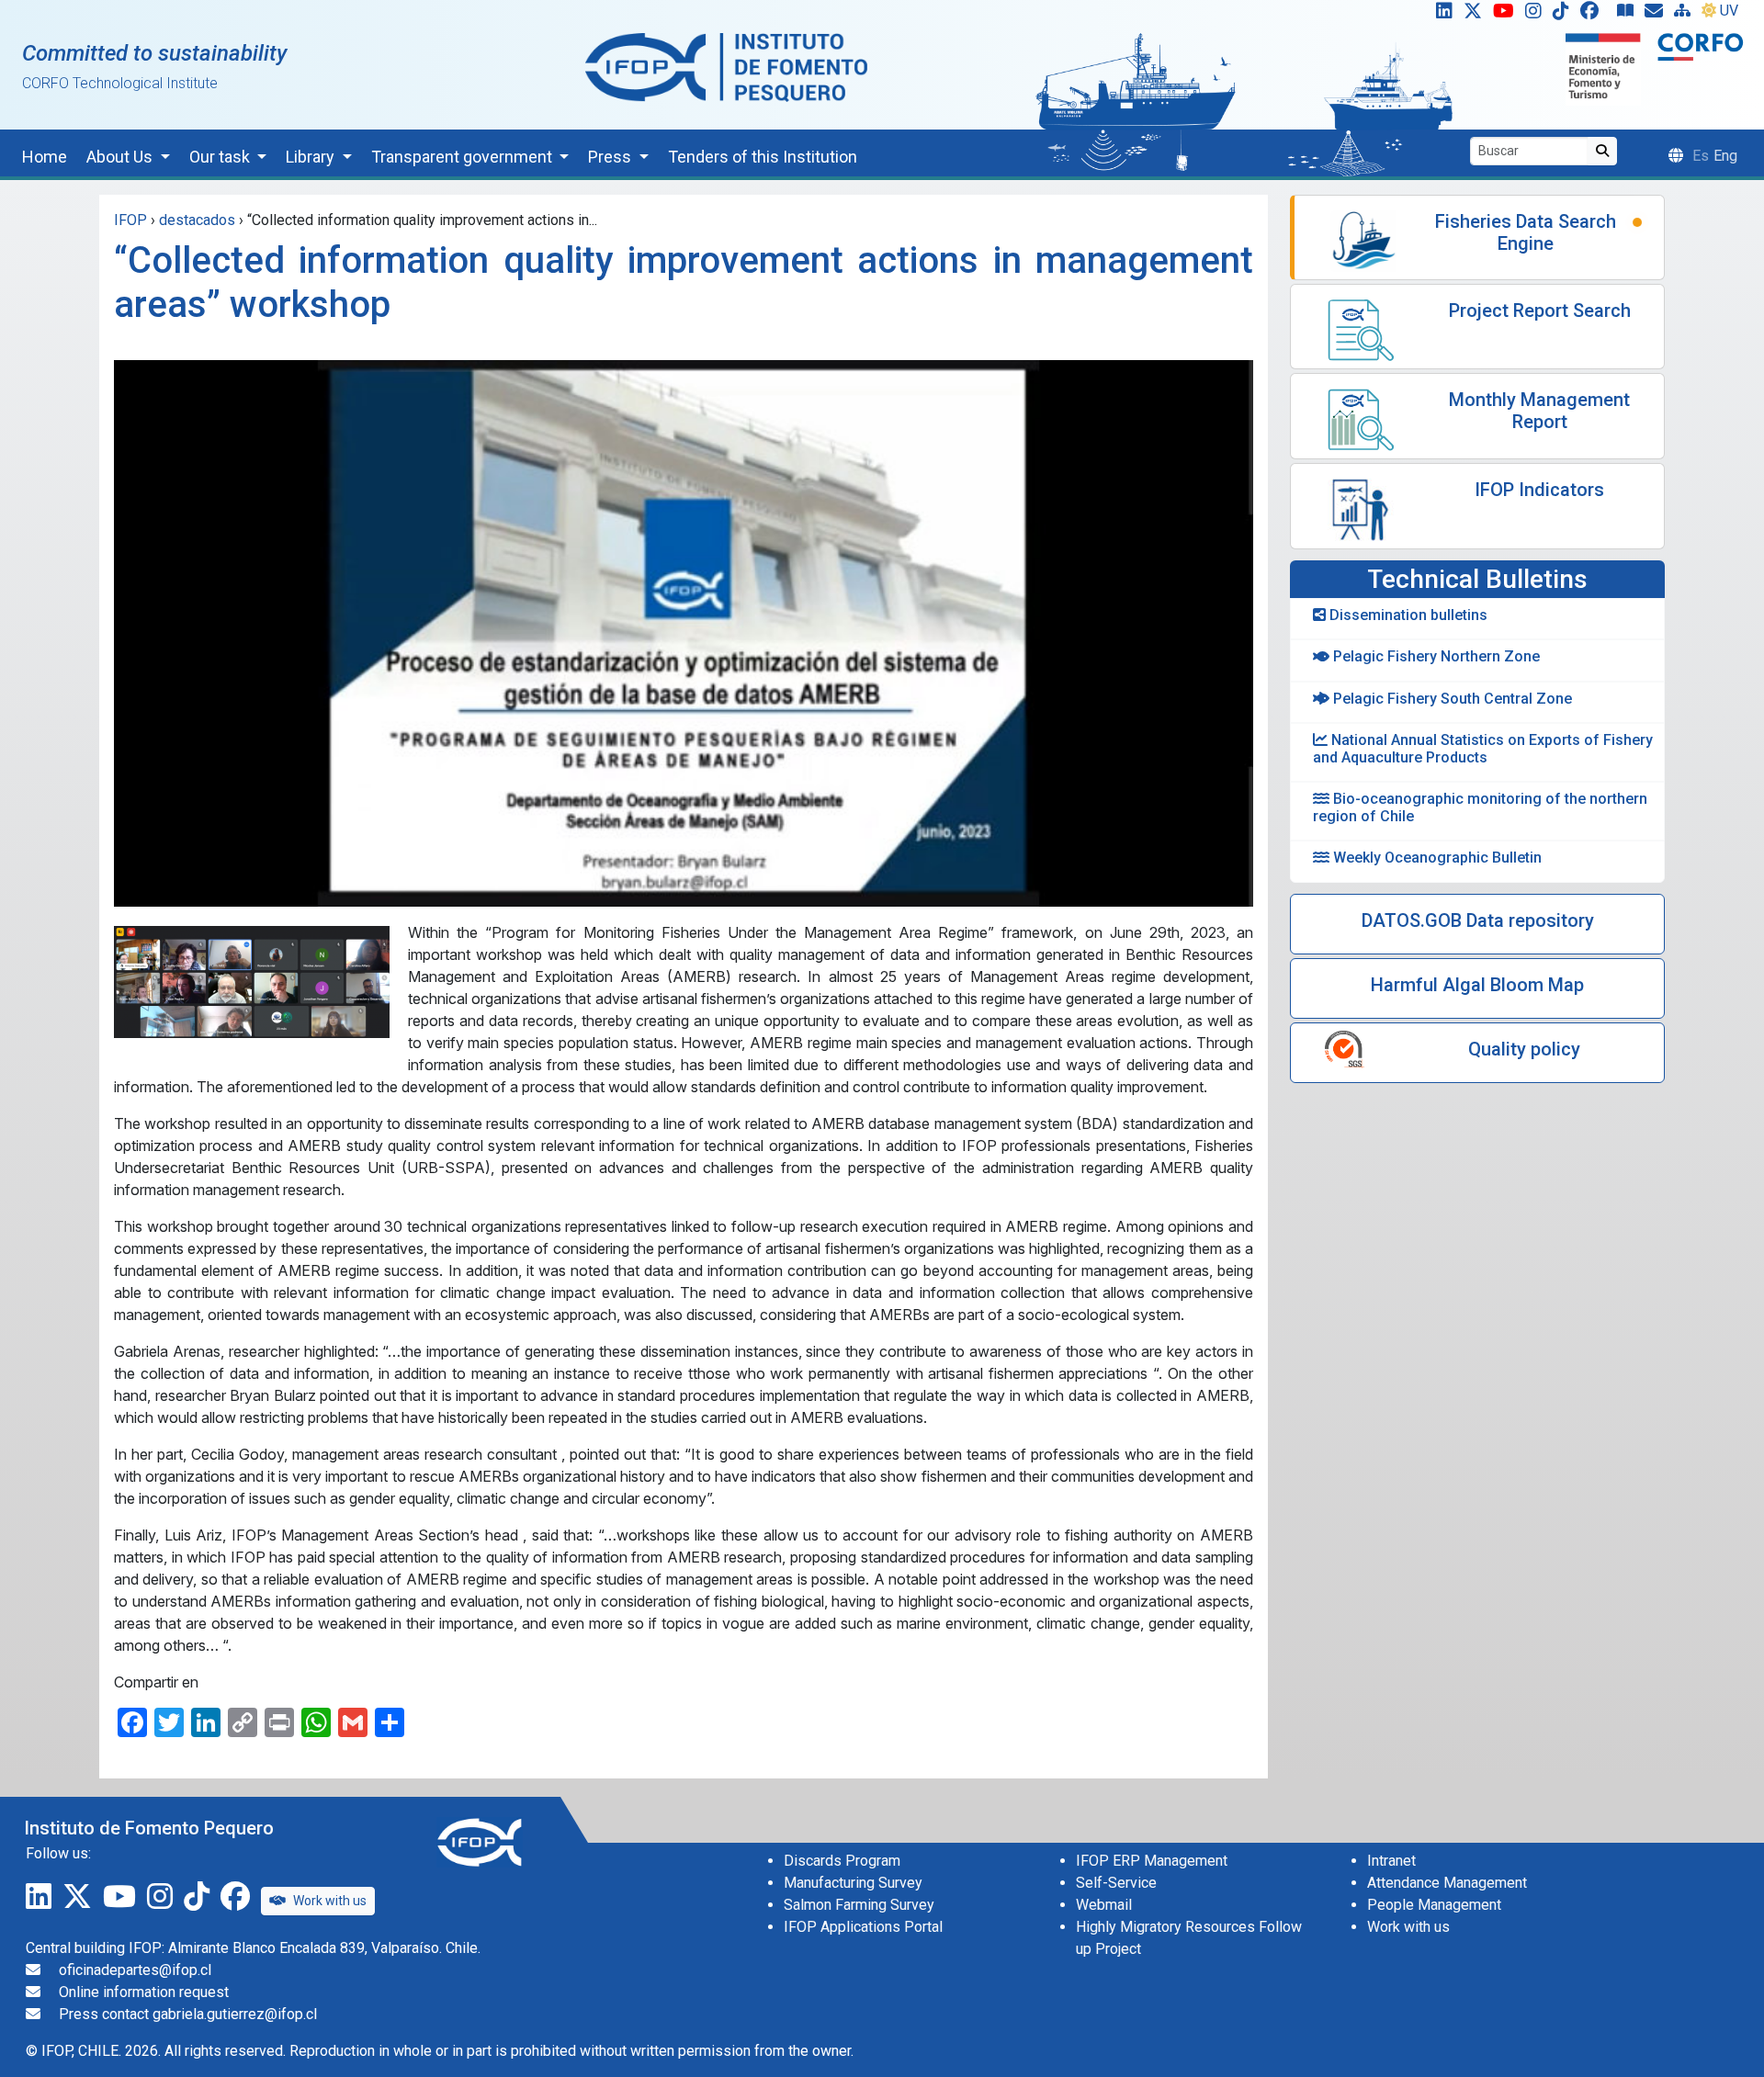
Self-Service (1116, 1883)
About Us (121, 157)
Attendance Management (1447, 1883)
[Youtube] (1507, 15)
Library (312, 157)
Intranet (1391, 1861)
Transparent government (464, 157)
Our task (221, 157)
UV (1729, 11)
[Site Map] (1686, 15)
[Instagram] (1537, 15)
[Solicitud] (1657, 15)
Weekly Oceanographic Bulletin (1436, 858)
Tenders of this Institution (763, 157)
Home (45, 157)
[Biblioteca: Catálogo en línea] (1629, 15)
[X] (1476, 15)
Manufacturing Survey (853, 1883)
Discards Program (842, 1861)
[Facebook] (1597, 15)
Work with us (330, 1901)
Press (611, 157)
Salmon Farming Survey (859, 1905)
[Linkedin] (1441, 15)
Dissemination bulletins (1407, 615)
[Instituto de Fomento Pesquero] (726, 67)
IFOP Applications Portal (863, 1927)
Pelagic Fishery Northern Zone (1435, 656)
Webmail (1104, 1905)
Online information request (144, 1992)
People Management (1434, 1905)
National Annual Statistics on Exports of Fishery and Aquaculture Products (1483, 749)
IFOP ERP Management (1152, 1861)
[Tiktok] (1565, 15)
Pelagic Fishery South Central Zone (1451, 699)
